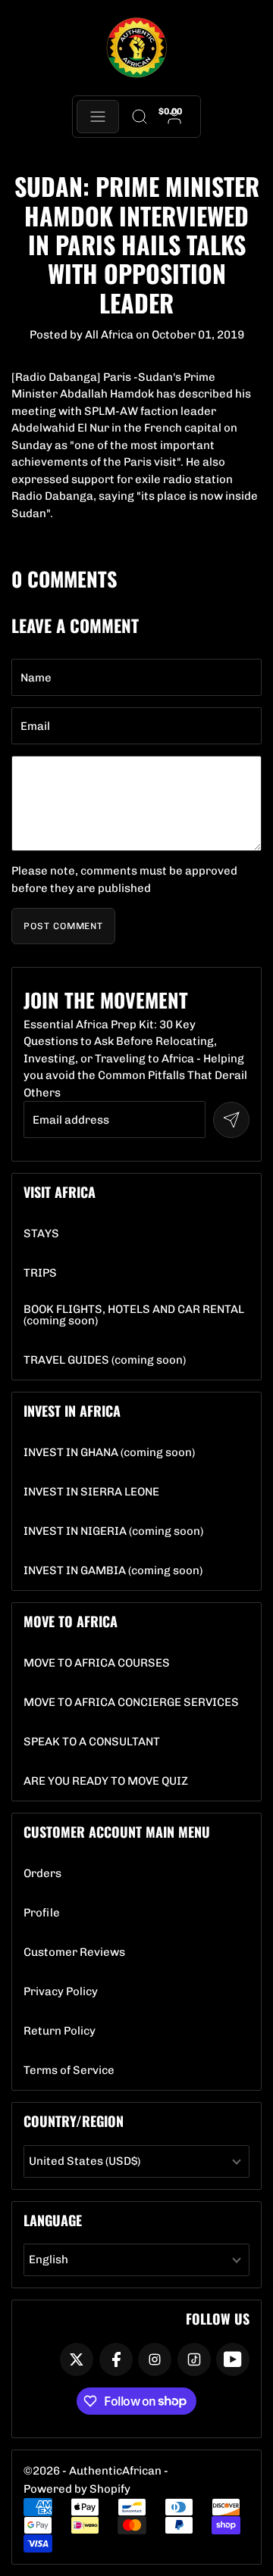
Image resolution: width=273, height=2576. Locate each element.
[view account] (175, 117)
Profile (42, 1913)
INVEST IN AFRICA (72, 1411)
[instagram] (155, 2359)
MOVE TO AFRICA (71, 1621)
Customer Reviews (74, 1952)
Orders (42, 1874)
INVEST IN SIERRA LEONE (91, 1492)
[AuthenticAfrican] (136, 48)
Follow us (218, 2319)
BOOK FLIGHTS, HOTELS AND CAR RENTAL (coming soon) (136, 1315)
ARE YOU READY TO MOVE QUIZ (106, 1781)
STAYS (41, 1234)
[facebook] (116, 2359)
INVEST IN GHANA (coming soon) (109, 1453)
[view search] (139, 117)
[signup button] (231, 1120)
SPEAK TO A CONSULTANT (92, 1742)
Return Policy (60, 2031)
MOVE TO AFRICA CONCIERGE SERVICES (131, 1703)
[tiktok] (194, 2359)
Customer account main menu (117, 1832)
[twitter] (77, 2359)
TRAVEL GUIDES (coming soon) (105, 1360)
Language (53, 2220)
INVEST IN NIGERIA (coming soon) (113, 1531)
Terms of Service (69, 2071)
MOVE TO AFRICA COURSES (97, 1663)
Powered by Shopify (77, 2489)
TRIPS (40, 1273)
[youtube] (233, 2359)
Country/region (74, 2121)
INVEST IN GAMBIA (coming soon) (113, 1571)
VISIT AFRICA (60, 1192)
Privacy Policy (61, 1992)
